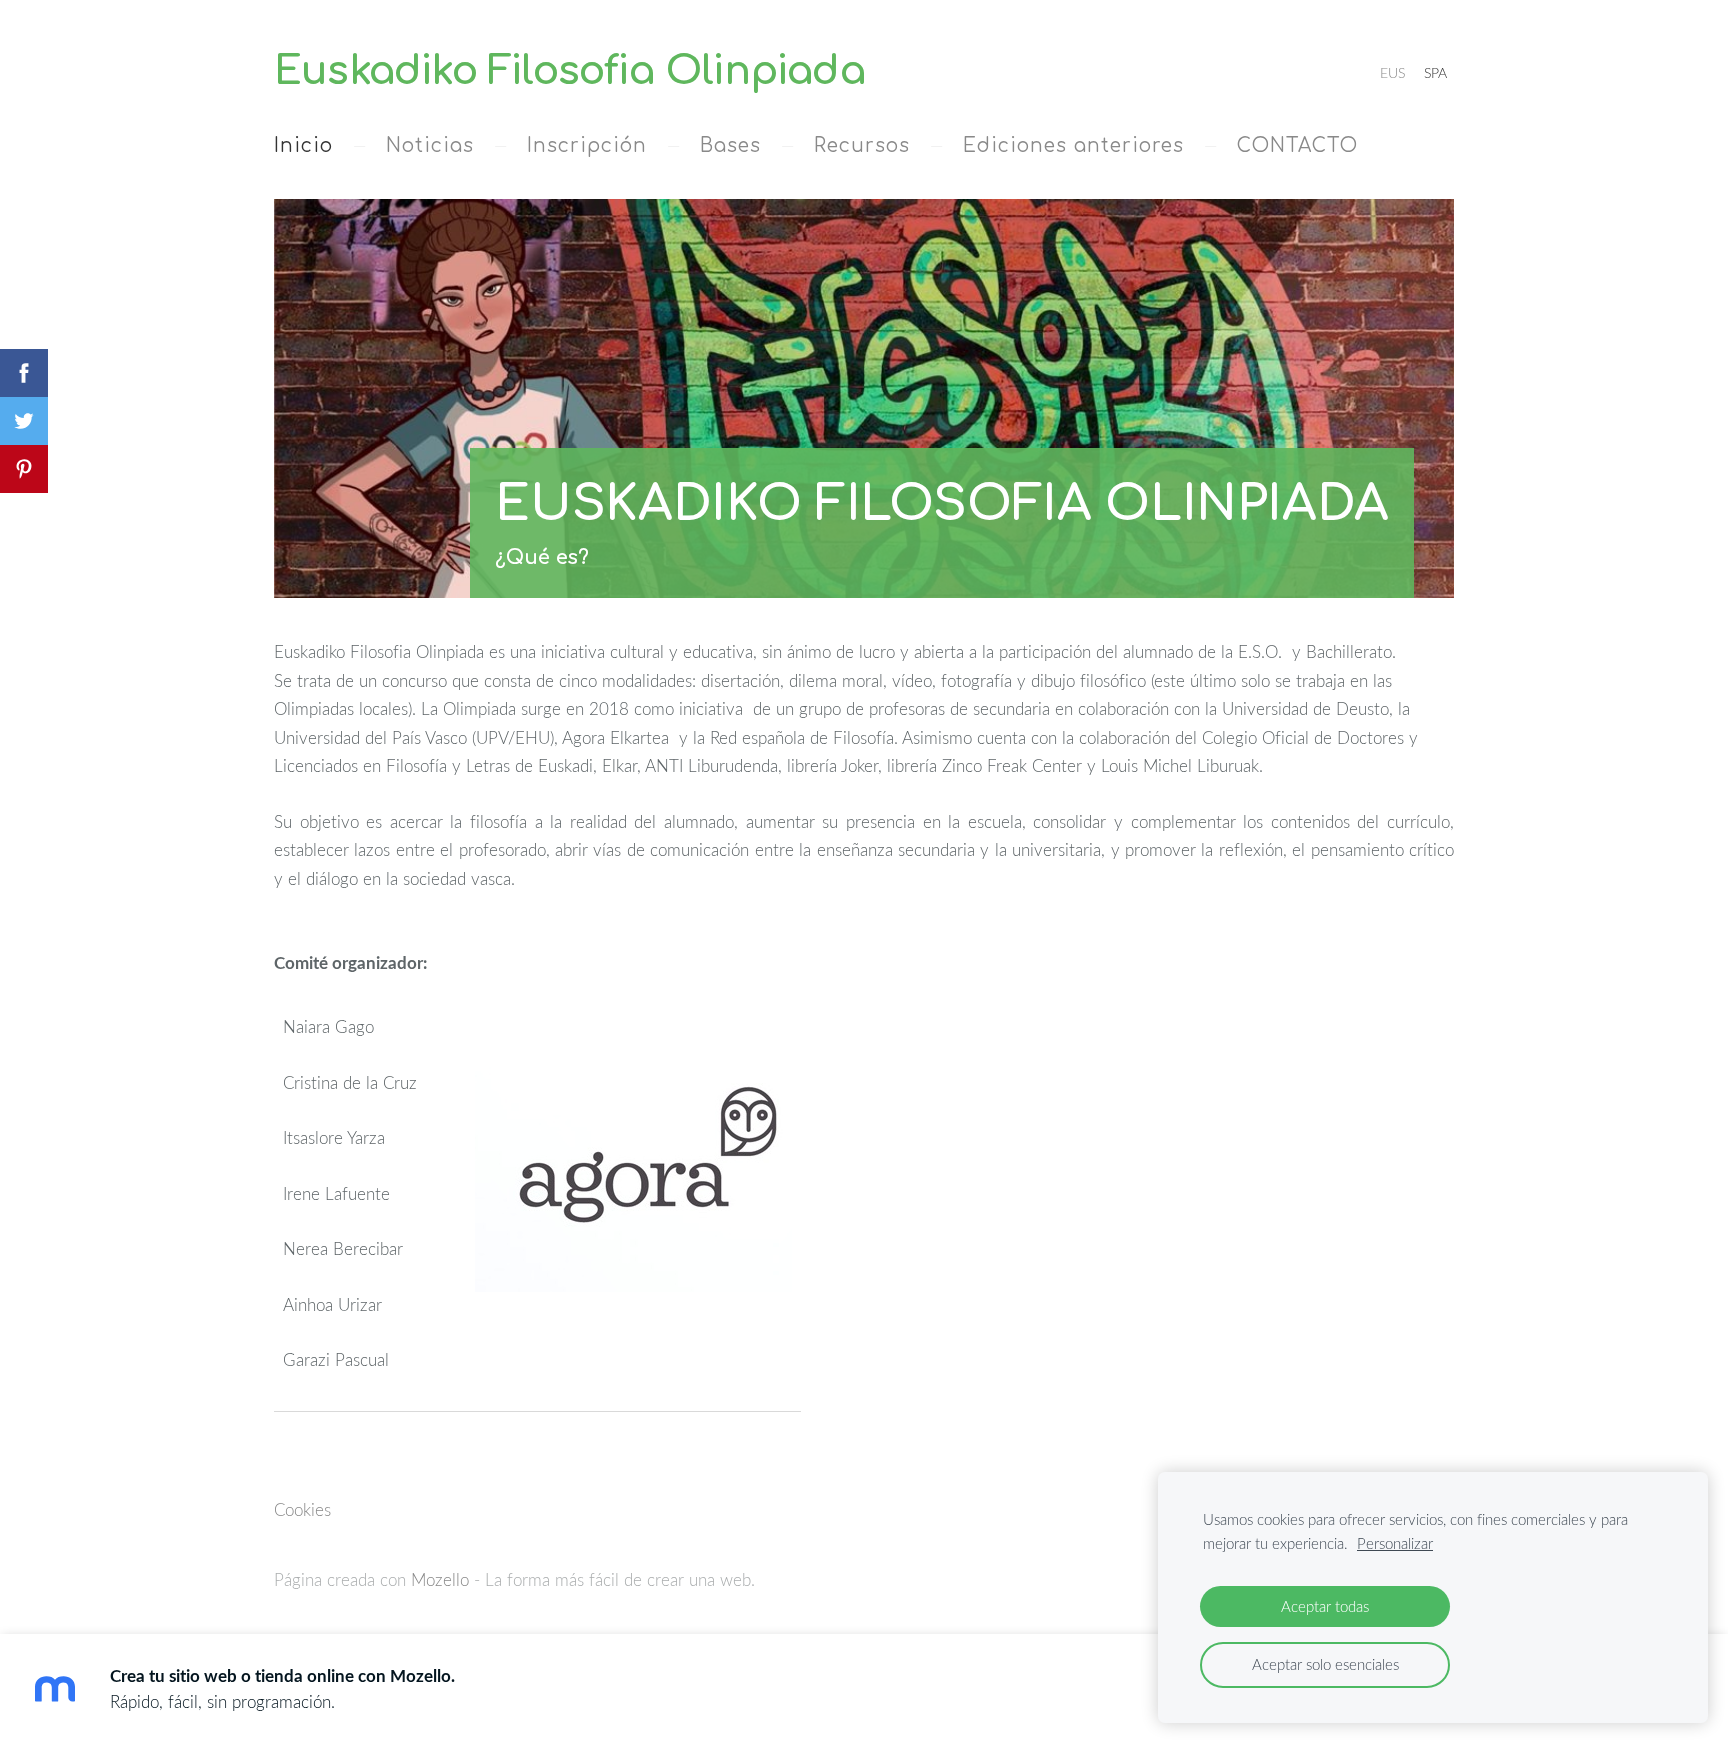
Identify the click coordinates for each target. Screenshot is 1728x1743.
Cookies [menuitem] (302, 1509)
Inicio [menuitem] (303, 145)
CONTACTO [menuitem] (1297, 145)
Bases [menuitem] (730, 145)
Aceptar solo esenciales (1325, 1664)
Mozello (440, 1579)
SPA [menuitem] (1435, 72)
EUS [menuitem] (1392, 72)
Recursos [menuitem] (862, 145)
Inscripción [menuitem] (587, 145)
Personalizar (1395, 1543)
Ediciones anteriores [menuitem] (1073, 145)
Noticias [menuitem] (430, 145)
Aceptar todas (1325, 1606)
